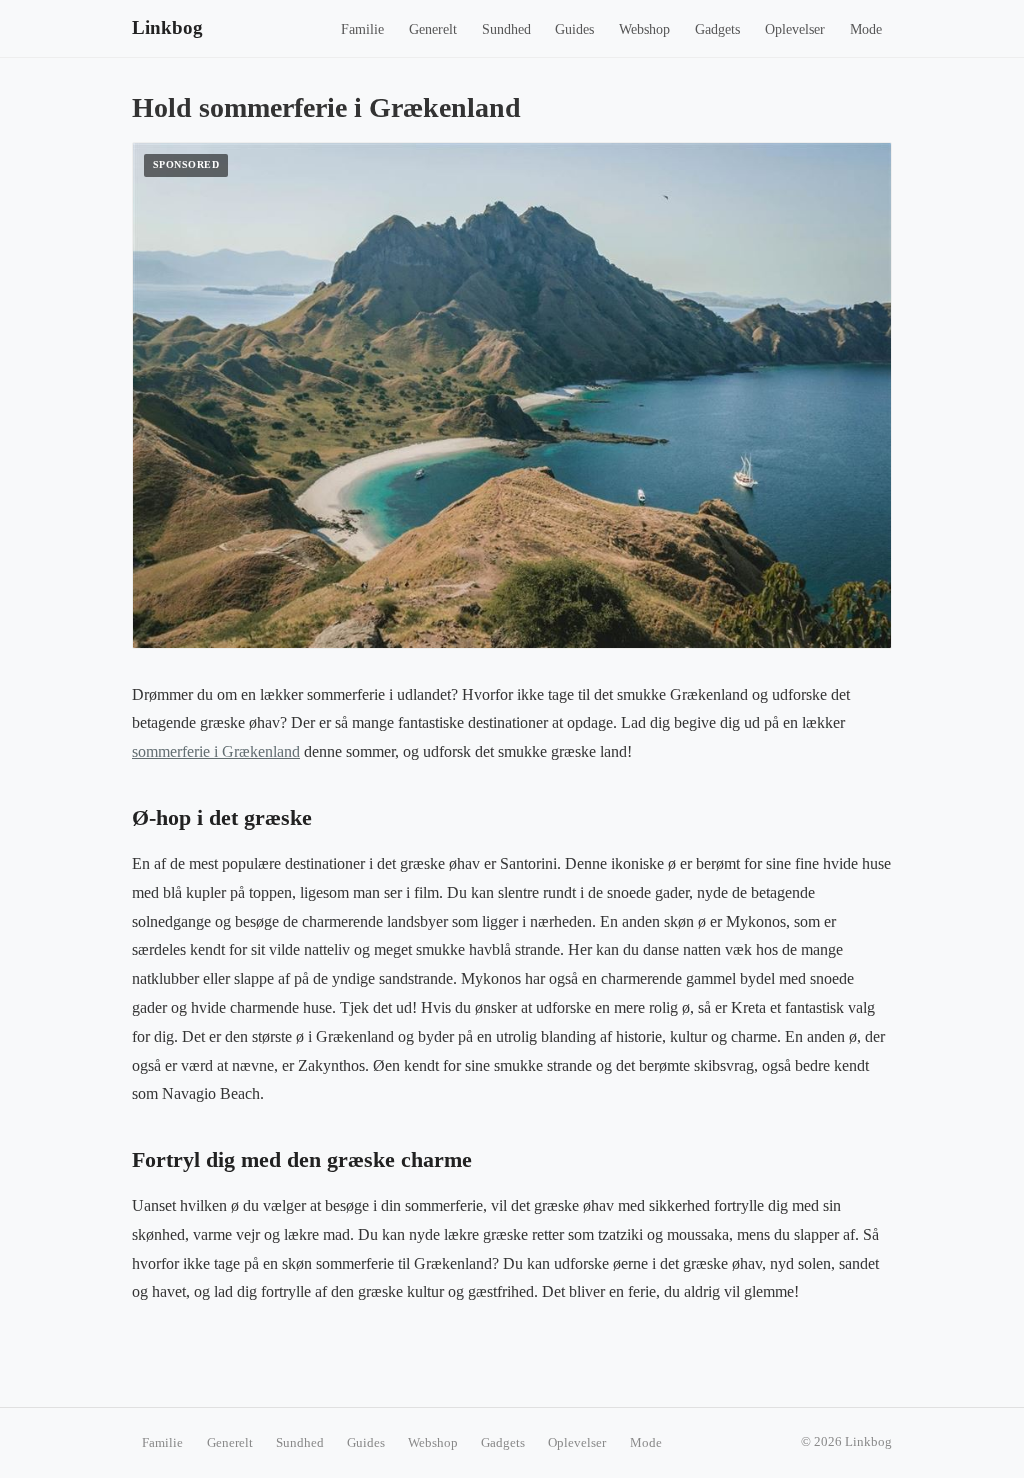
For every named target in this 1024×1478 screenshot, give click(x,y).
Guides (574, 29)
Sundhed (506, 29)
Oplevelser (795, 29)
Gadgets (717, 29)
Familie (362, 29)
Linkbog (167, 27)
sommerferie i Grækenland (216, 751)
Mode (866, 29)
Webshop (644, 29)
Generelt (433, 29)
